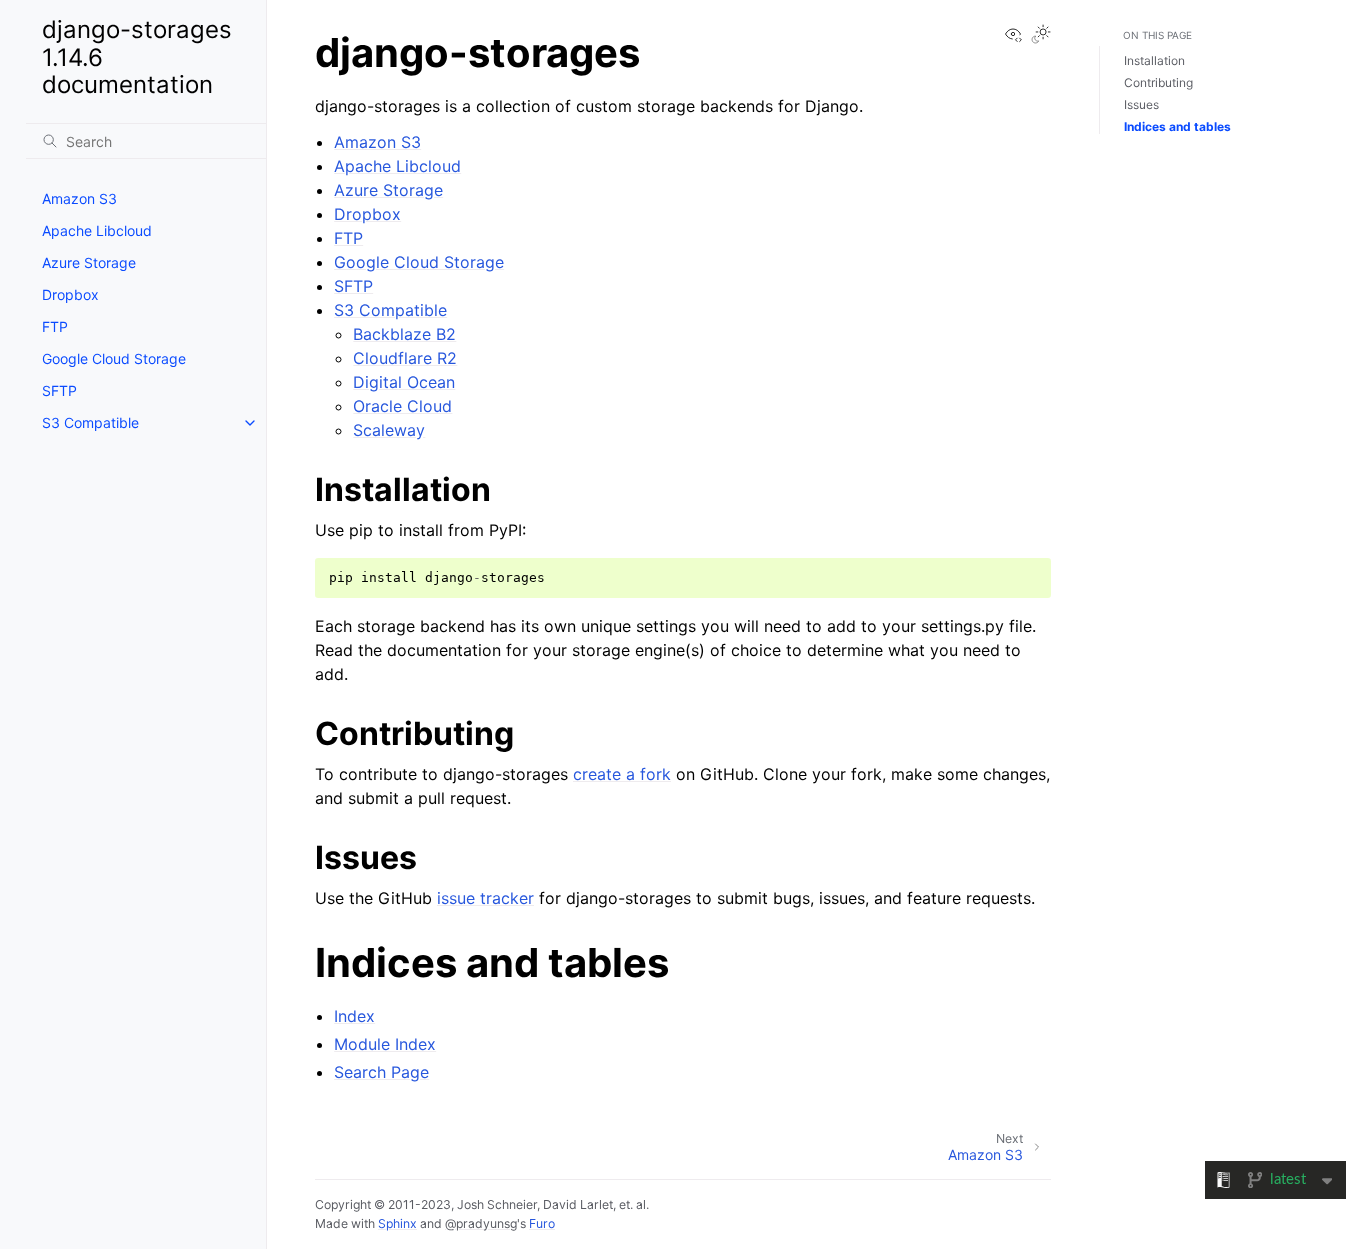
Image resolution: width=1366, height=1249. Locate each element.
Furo (542, 1223)
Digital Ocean (404, 382)
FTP (55, 326)
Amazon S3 (79, 198)
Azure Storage (89, 262)
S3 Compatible (90, 422)
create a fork (622, 774)
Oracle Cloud (402, 406)
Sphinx (397, 1223)
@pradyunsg (481, 1223)
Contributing (1158, 82)
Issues (1141, 104)
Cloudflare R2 (405, 358)
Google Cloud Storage (114, 358)
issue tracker (485, 898)
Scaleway (389, 430)
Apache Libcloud (97, 230)
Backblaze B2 (404, 334)
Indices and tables (1177, 126)
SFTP (59, 390)
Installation (1154, 60)
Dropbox (70, 294)
